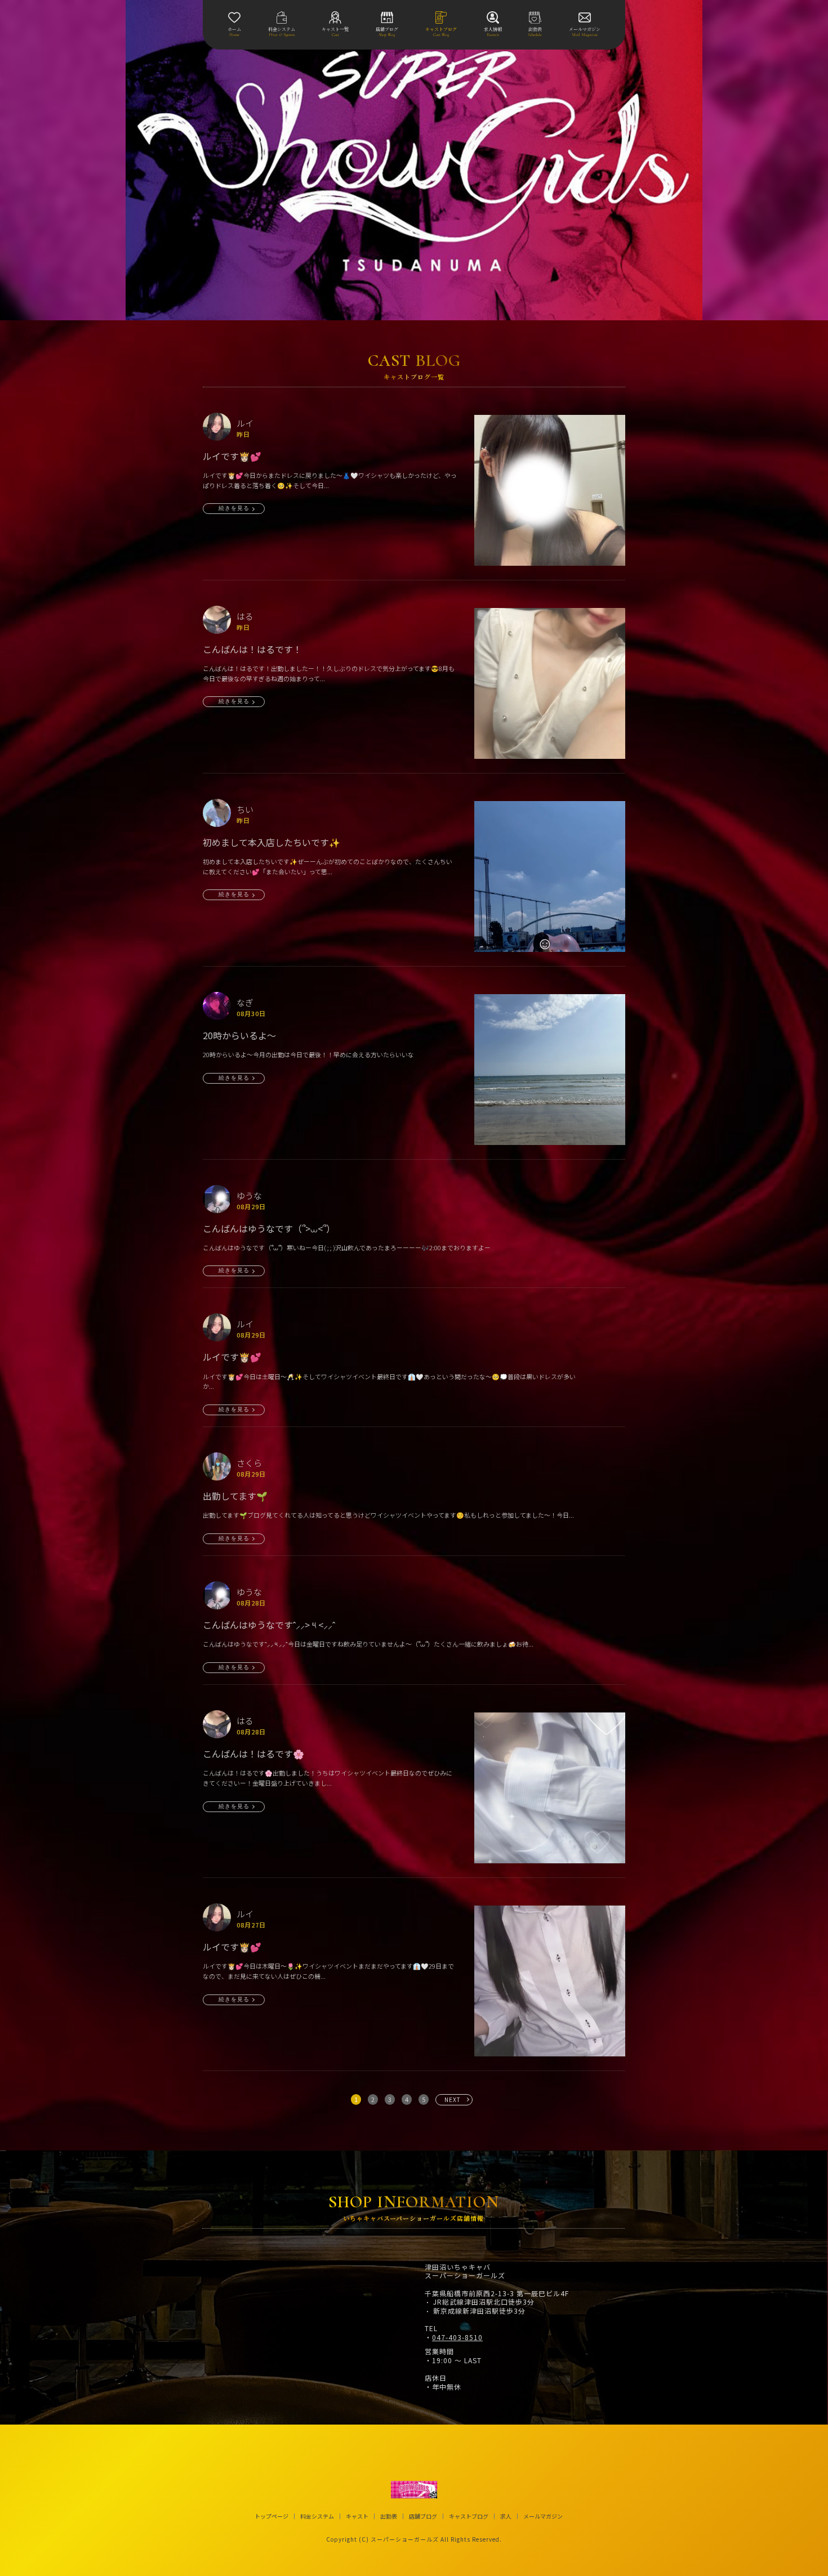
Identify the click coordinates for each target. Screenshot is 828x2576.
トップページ (271, 2516)
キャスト (357, 2516)
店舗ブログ (423, 2516)
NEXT (453, 2099)
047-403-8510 (457, 2337)
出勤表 (389, 2516)
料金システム (317, 2516)
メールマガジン (543, 2516)
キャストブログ (469, 2516)
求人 (506, 2516)
